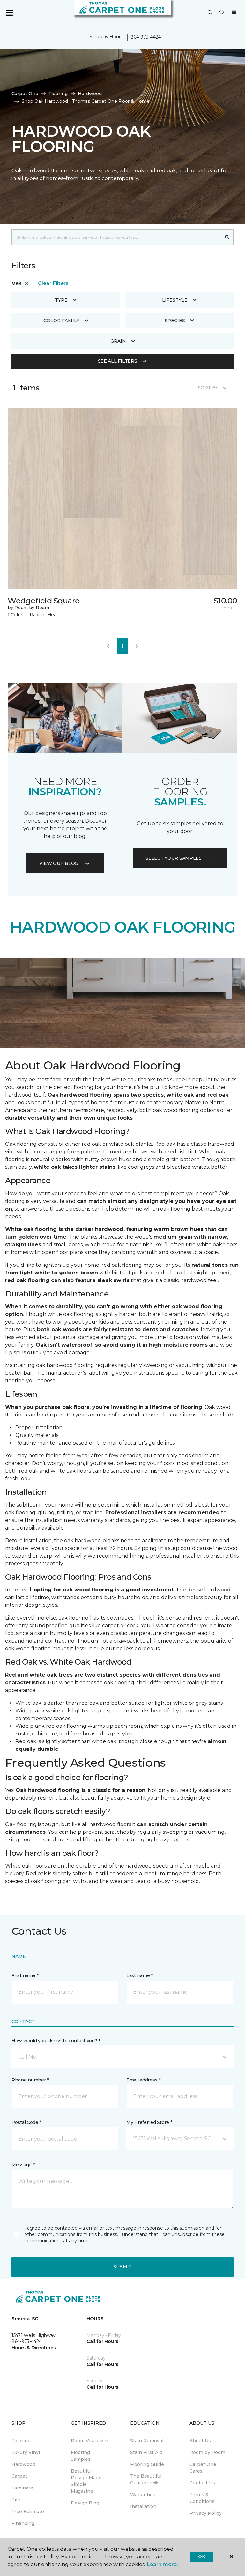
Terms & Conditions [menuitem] (202, 2498)
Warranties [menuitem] (143, 2495)
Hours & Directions (34, 2348)
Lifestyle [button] (175, 300)
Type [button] (61, 300)
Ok (201, 2557)
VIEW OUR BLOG (59, 863)
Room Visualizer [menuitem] (89, 2441)
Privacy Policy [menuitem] (206, 2513)
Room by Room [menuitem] (207, 2452)
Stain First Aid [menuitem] (146, 2452)
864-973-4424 (146, 37)
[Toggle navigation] (9, 13)
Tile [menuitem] (16, 2500)
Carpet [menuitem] (19, 2476)
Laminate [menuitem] (22, 2488)
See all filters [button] (118, 361)
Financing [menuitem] (23, 2523)
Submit (122, 2267)
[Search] (227, 237)
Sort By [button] (208, 388)
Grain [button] (118, 341)
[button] (210, 13)
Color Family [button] (61, 321)
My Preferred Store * (149, 2122)
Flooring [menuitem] (21, 2441)
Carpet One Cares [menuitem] (203, 2468)
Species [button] (175, 321)
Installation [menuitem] (143, 2506)
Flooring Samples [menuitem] (81, 2456)
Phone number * (30, 2080)
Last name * (140, 1975)
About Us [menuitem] (200, 2441)
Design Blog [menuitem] (85, 2503)
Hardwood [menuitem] (23, 2464)
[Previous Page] (108, 646)
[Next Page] (137, 646)
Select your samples (174, 858)
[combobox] (116, 237)
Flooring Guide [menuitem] (147, 2464)
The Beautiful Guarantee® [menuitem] (146, 2479)
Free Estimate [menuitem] (28, 2512)
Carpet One (25, 94)
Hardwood (90, 94)
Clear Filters (53, 283)
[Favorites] (222, 13)
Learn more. (162, 2564)
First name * (25, 1975)
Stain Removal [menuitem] (147, 2441)
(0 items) (234, 12)
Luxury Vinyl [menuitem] (26, 2452)
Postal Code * (26, 2122)
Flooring (58, 94)
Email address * (143, 2080)
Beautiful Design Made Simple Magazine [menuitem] (86, 2481)
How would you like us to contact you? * (56, 2041)
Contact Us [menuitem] (202, 2483)
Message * (23, 2165)
